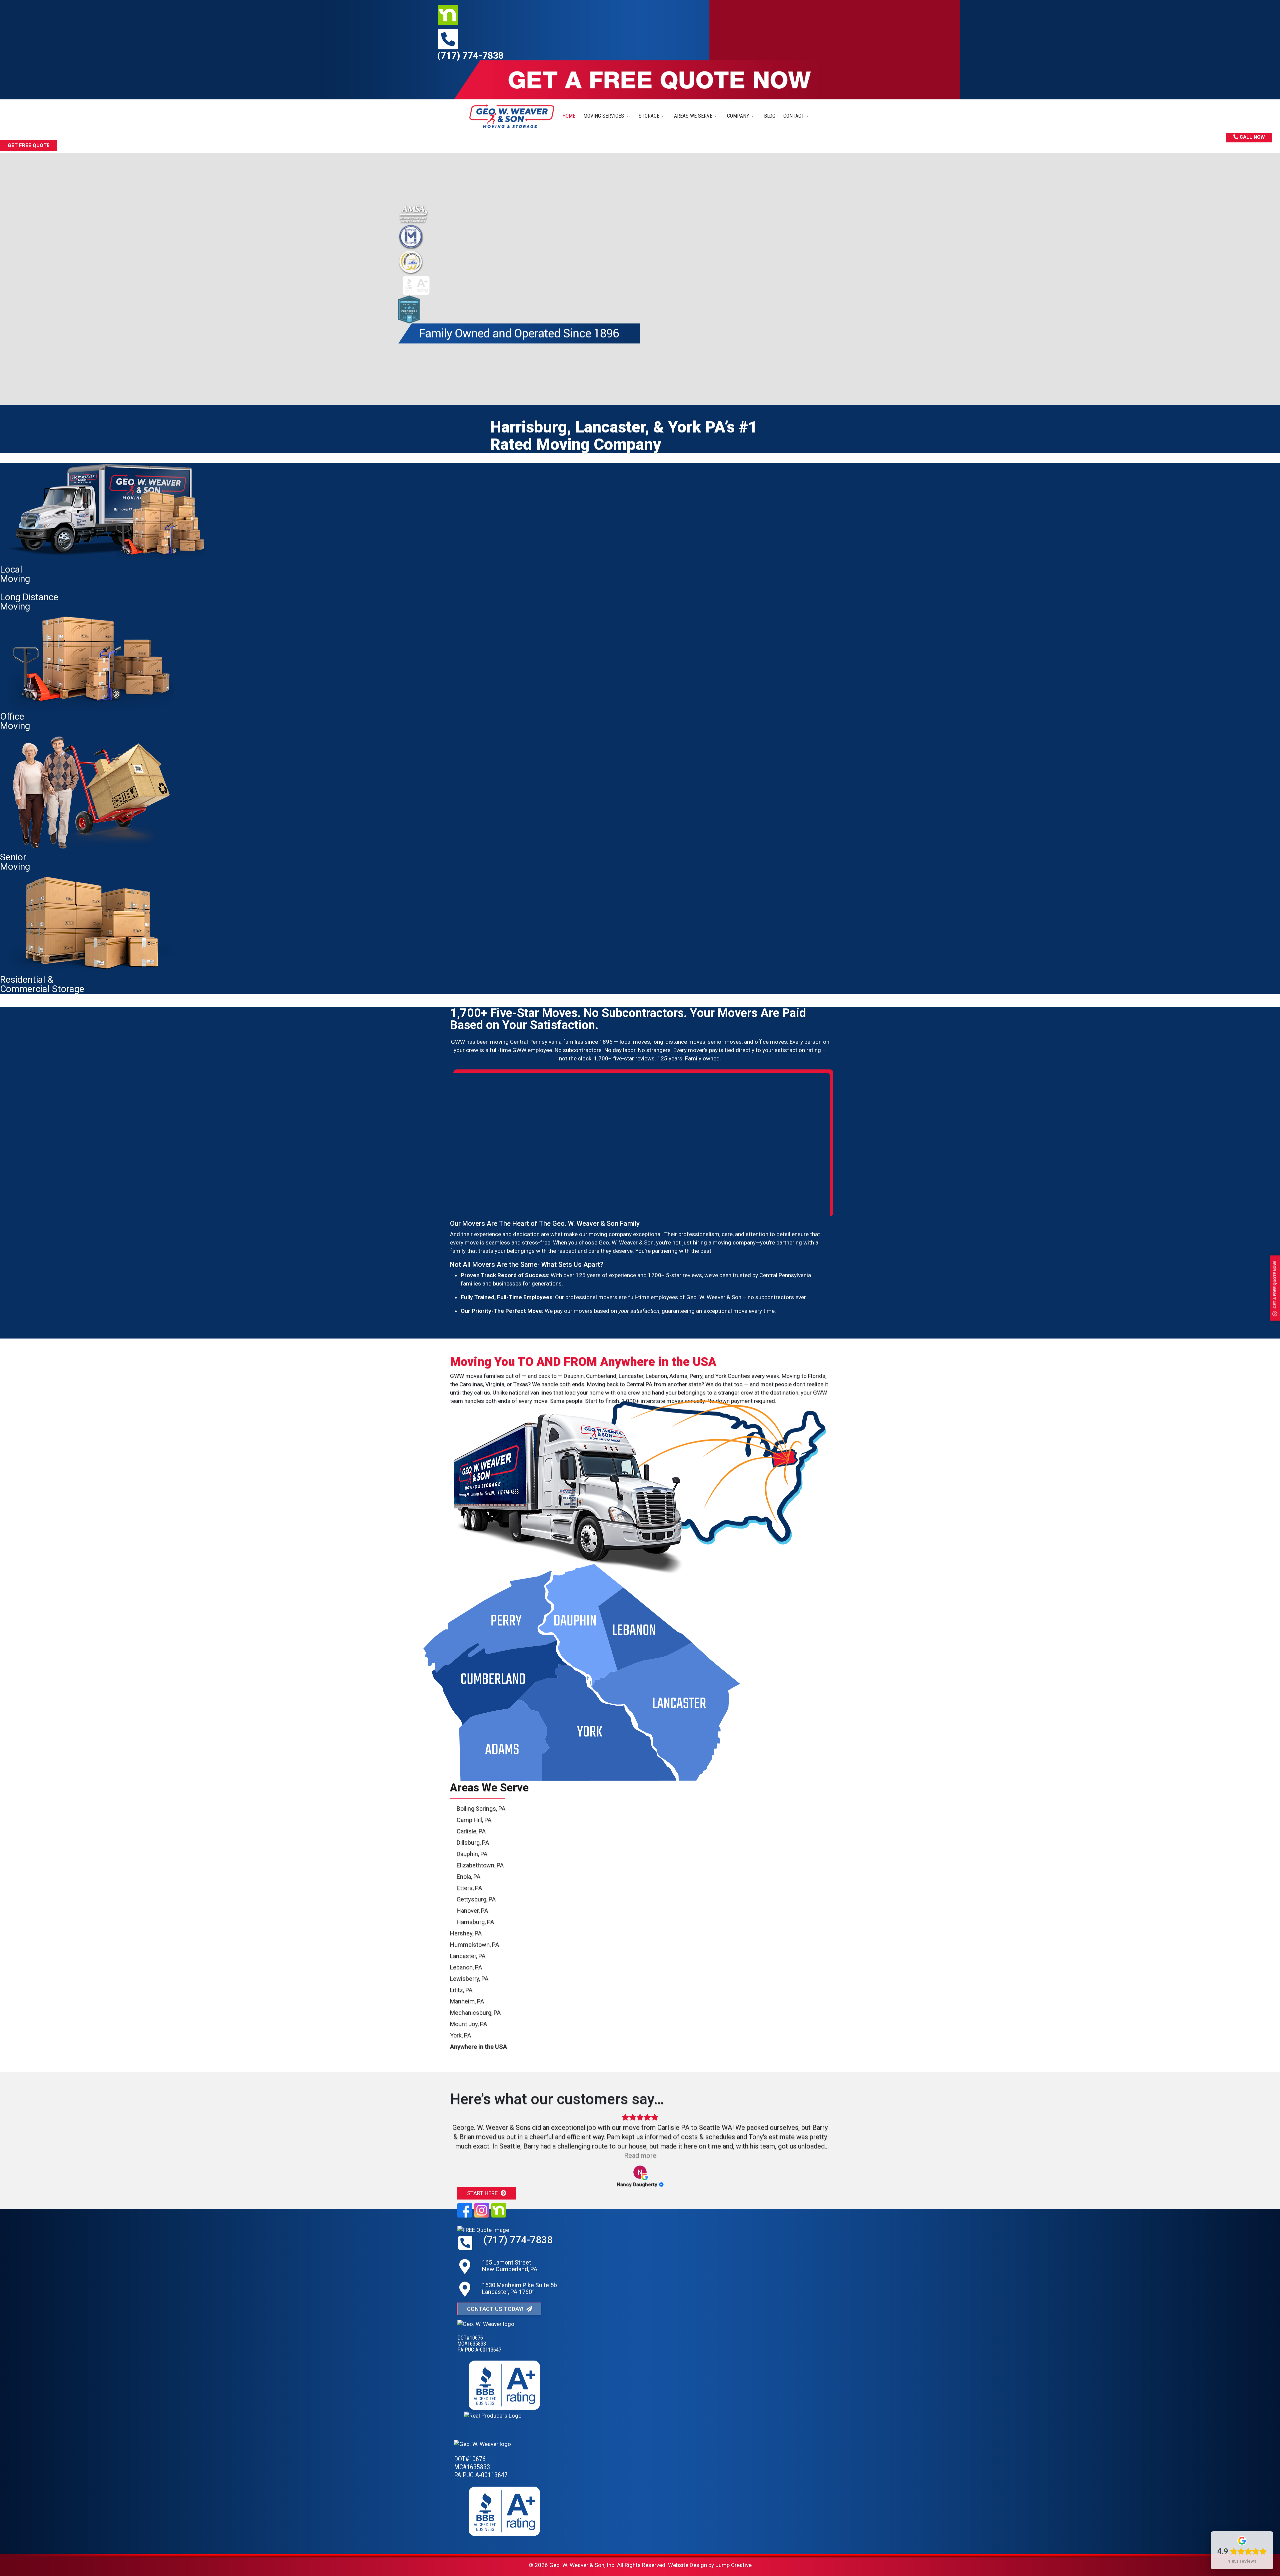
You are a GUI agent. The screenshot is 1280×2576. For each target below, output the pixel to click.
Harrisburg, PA (475, 1922)
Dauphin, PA (472, 1854)
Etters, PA (469, 1888)
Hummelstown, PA (474, 1945)
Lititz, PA (461, 1990)
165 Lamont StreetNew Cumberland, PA (510, 2262)
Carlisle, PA (471, 1831)
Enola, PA (468, 1877)
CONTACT (794, 116)
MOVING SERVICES (604, 116)
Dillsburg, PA (473, 1843)
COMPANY (738, 116)
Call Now (1251, 137)
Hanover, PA (472, 1911)
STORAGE (649, 116)
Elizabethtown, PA (480, 1865)
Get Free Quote (29, 145)
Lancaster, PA (468, 1956)
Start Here (483, 2190)
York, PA (460, 2035)
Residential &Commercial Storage (42, 984)
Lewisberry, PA (469, 1979)
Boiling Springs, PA (481, 1809)
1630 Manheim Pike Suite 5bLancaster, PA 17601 (519, 2285)
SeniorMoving (15, 862)
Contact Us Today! (496, 2306)
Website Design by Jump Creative (710, 2562)
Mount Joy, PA (468, 2024)
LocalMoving (15, 574)
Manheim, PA (467, 2001)
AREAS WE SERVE (693, 116)
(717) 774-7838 (470, 56)
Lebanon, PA (466, 1967)
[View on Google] (640, 2172)
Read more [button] (640, 2156)
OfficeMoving (15, 721)
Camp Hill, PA (474, 1820)
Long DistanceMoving (29, 602)
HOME (569, 116)
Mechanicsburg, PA (475, 2013)
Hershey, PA (466, 1933)
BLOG (770, 116)
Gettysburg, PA (476, 1899)
